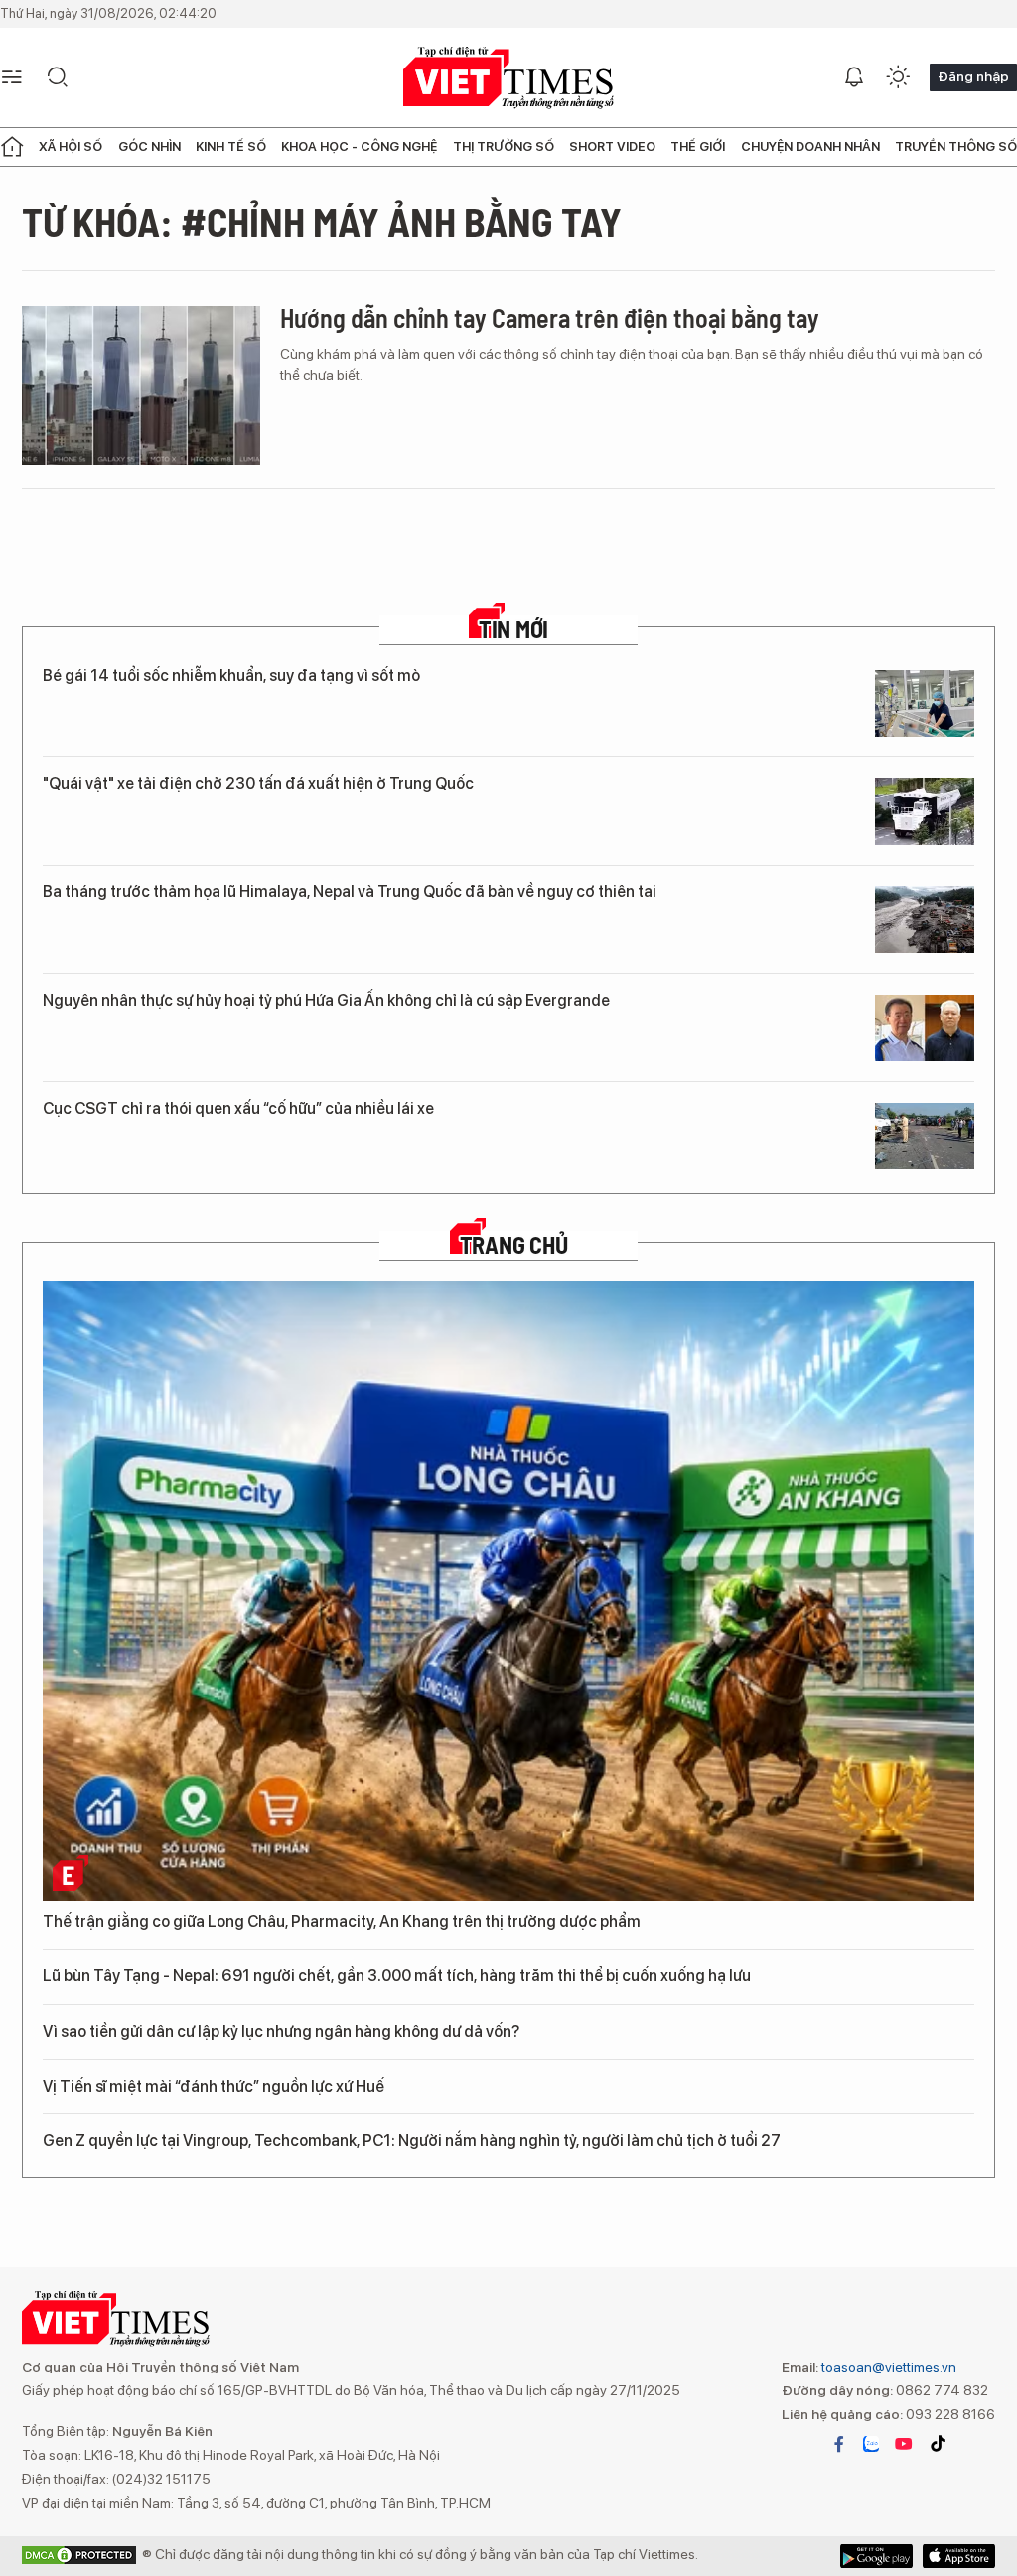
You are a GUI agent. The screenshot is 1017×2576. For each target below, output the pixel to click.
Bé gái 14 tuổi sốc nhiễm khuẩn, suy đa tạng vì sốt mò (231, 676)
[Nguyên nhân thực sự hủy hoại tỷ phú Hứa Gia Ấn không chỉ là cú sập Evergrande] (925, 1028)
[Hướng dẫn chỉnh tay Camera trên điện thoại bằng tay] (141, 385)
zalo (871, 2444)
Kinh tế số (231, 146)
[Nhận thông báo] (854, 77)
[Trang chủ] (12, 147)
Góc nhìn (149, 146)
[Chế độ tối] (898, 77)
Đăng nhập (973, 76)
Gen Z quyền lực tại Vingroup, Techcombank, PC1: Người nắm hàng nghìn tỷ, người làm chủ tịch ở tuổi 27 (412, 2141)
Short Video (612, 146)
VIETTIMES (508, 78)
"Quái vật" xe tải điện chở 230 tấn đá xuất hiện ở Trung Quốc (258, 784)
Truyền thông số (956, 146)
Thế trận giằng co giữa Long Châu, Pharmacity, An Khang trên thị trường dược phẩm (342, 1921)
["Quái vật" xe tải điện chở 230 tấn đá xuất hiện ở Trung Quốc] (925, 812)
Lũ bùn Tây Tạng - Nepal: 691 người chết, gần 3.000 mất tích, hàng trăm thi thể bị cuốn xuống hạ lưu (397, 1976)
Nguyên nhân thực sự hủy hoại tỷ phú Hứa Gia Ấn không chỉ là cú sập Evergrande (326, 1000)
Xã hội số (71, 146)
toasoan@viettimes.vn (887, 2367)
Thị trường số (504, 146)
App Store (876, 2556)
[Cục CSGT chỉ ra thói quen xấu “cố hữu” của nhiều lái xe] (925, 1136)
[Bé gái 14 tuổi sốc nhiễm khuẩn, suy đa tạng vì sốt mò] (925, 703)
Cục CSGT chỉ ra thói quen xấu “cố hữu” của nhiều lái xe (238, 1108)
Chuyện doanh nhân (810, 146)
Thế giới (698, 146)
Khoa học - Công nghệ (359, 146)
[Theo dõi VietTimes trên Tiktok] (938, 2444)
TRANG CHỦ (514, 1245)
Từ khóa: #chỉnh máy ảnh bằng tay (322, 221)
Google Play (959, 2556)
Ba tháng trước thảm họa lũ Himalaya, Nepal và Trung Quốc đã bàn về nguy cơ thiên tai (350, 892)
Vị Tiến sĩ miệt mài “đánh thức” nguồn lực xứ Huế (214, 2086)
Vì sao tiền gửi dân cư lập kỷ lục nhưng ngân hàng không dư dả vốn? (281, 2032)
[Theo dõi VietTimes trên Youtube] (904, 2444)
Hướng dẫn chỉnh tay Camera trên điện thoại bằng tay (550, 317)
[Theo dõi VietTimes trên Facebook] (839, 2444)
